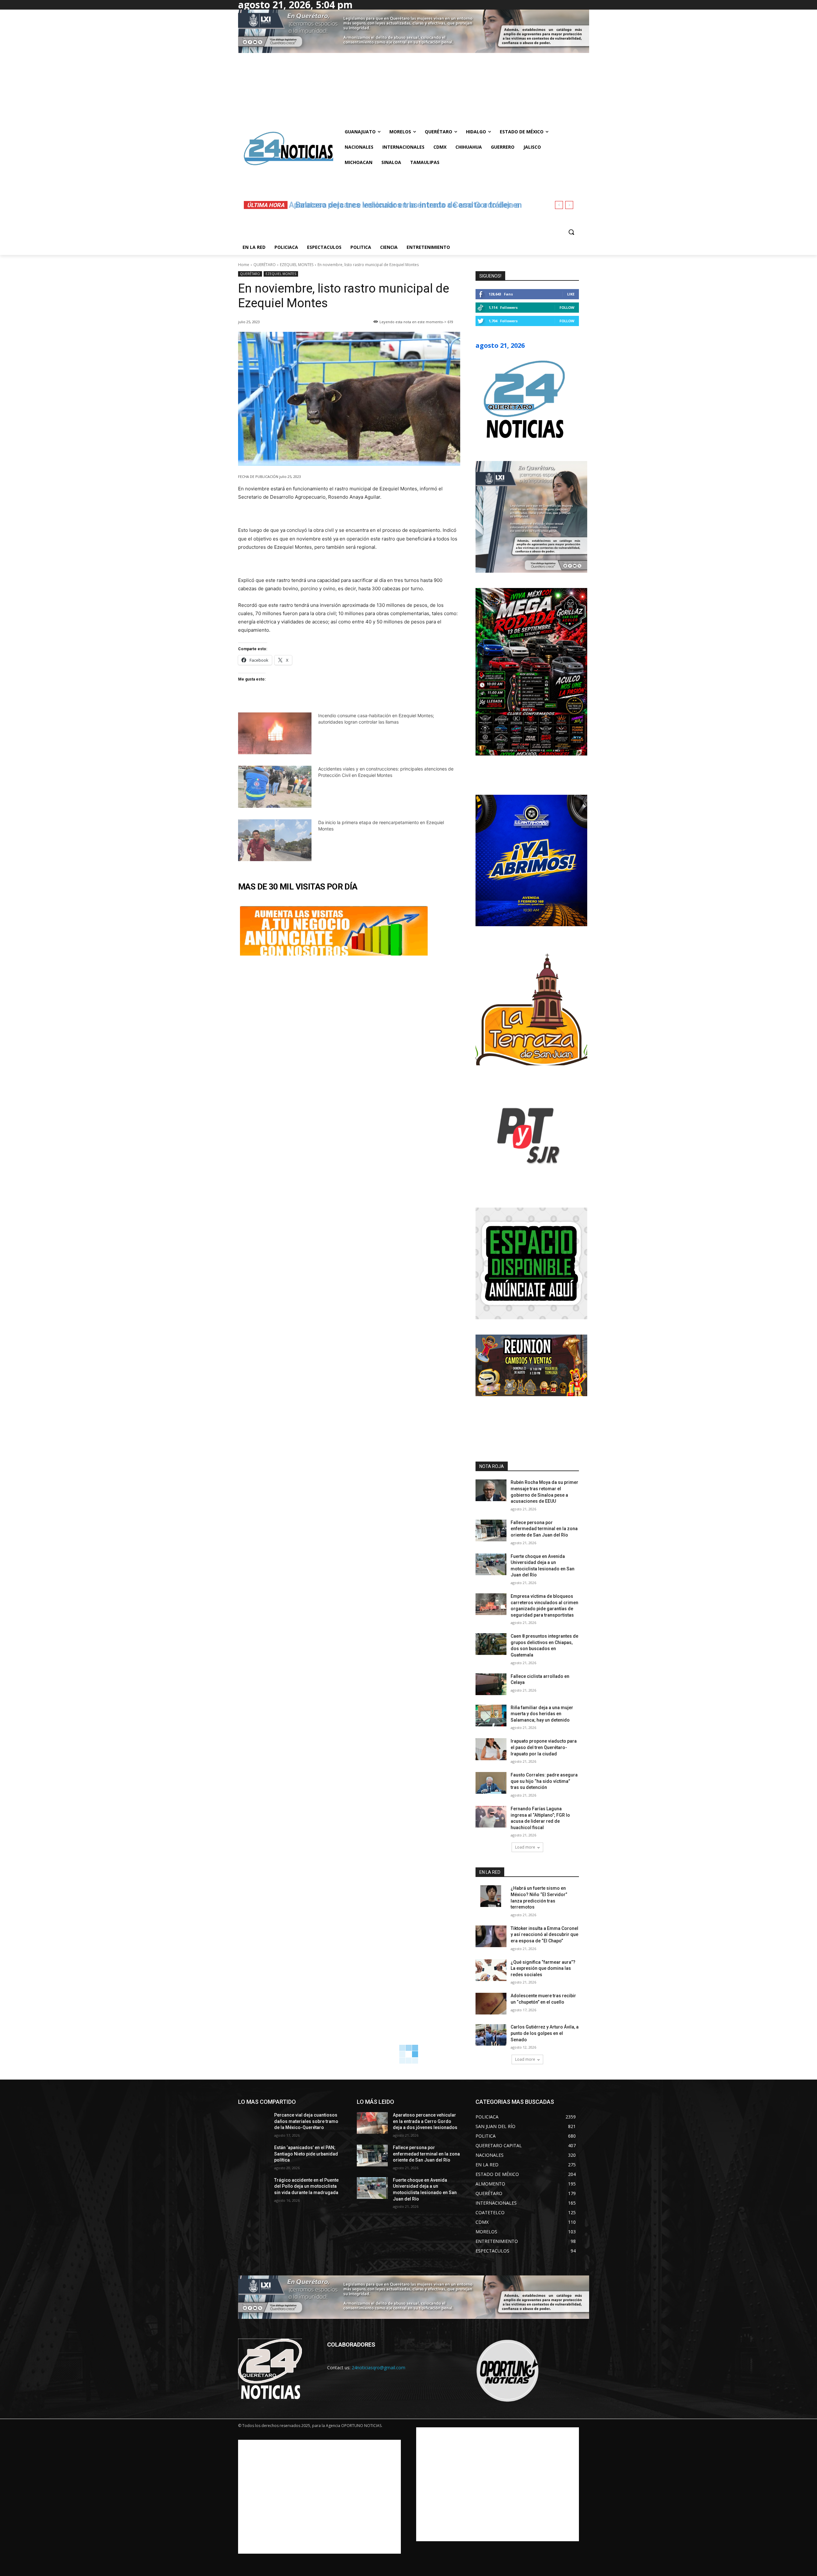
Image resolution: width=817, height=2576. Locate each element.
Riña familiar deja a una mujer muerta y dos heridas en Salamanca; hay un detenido (542, 1714)
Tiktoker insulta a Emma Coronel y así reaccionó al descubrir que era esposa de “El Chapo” (544, 1935)
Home (244, 265)
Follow (567, 307)
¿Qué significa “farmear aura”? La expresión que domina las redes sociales (543, 1968)
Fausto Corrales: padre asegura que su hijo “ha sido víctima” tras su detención (544, 1781)
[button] (571, 232)
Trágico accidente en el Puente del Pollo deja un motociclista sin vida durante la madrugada (306, 2186)
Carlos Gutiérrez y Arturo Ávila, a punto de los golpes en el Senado (545, 2033)
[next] (569, 205)
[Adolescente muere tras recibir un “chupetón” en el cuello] (491, 2004)
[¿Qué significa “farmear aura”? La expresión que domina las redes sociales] (491, 1970)
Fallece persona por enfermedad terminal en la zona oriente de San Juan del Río (544, 1529)
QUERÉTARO (265, 265)
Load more (525, 1847)
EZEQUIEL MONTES (297, 265)
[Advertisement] (319, 2497)
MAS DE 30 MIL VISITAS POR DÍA (298, 887)
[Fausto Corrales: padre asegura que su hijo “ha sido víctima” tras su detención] (491, 1783)
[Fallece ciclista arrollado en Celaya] (491, 1684)
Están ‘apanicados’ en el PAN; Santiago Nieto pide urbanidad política (306, 2154)
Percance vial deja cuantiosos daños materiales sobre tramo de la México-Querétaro (306, 2121)
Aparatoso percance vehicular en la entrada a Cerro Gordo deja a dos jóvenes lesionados (425, 2121)
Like (571, 294)
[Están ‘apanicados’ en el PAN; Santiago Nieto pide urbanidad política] (254, 2155)
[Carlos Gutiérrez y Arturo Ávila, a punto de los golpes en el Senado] (491, 2035)
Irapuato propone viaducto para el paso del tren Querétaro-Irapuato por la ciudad (544, 1747)
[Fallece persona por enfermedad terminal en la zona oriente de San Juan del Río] (491, 1530)
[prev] (559, 205)
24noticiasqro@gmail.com (379, 2368)
